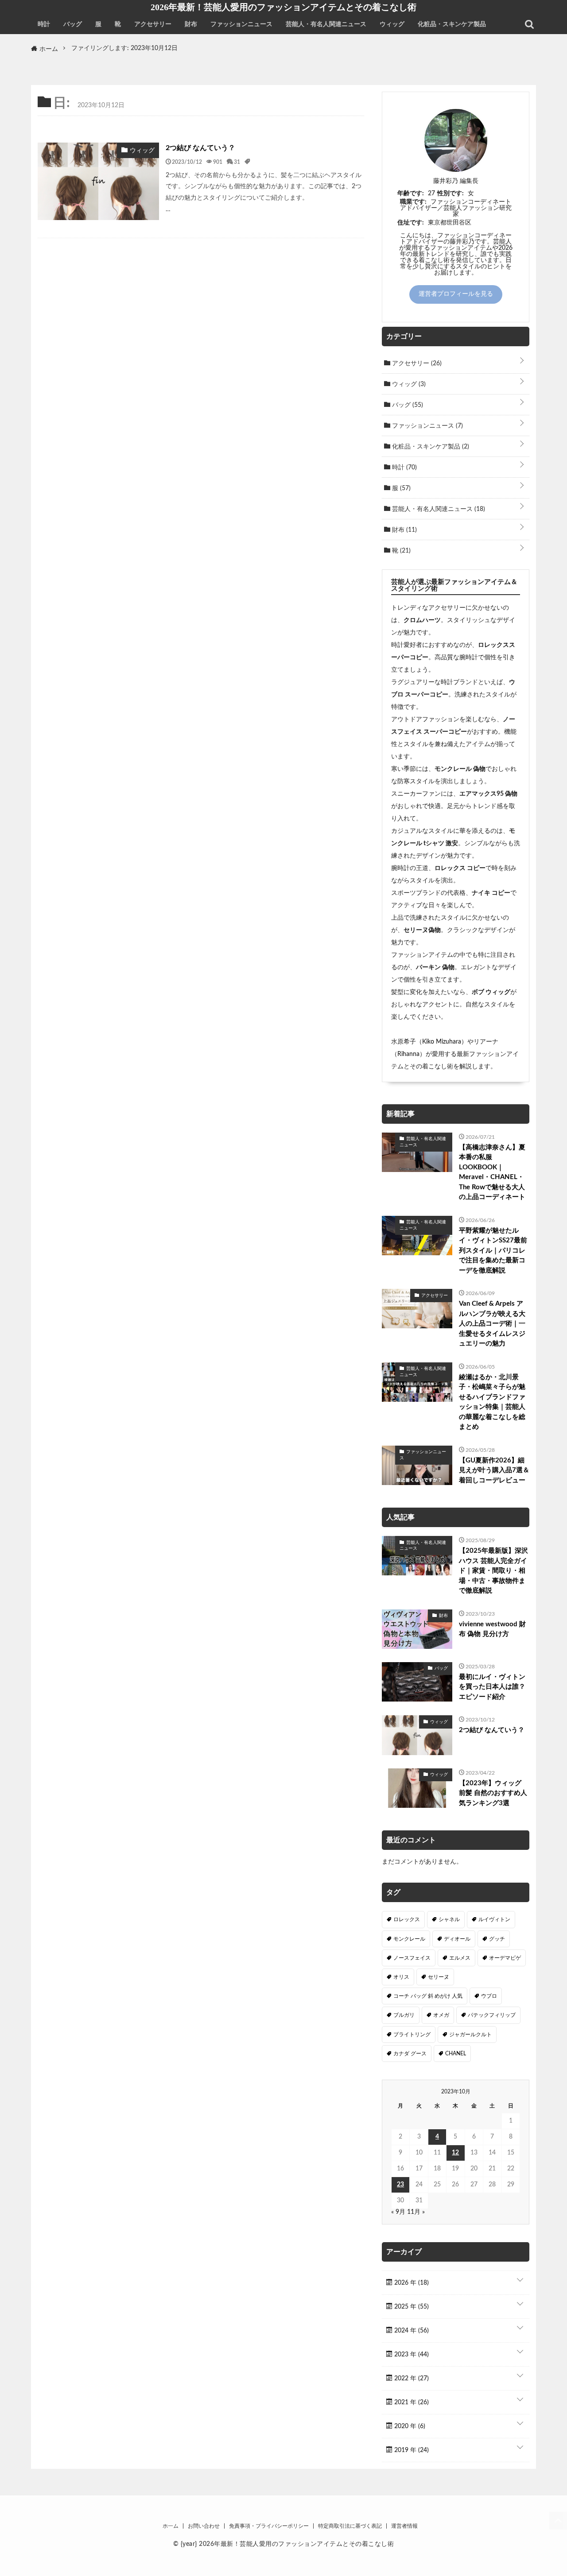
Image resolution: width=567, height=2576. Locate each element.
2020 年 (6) (409, 2426)
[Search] (529, 24)
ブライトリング (412, 2034)
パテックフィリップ (492, 2015)
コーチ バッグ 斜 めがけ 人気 (428, 1996)
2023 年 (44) (411, 2355)
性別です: (450, 193)
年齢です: (411, 193)
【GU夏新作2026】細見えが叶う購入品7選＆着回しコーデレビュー (494, 1470)
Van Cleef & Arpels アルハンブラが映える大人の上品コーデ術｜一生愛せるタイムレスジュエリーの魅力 (492, 1324)
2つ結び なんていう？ (200, 148)
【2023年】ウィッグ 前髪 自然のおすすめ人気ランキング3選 (493, 1793)
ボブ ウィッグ (491, 992)
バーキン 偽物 (435, 967)
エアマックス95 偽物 (488, 794)
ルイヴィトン (494, 1919)
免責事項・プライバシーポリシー (269, 2526)
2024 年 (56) (411, 2331)
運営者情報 (404, 2526)
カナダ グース (410, 2054)
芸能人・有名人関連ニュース (326, 24)
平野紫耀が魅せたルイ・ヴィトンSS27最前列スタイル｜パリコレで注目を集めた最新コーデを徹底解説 (493, 1251)
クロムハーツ (422, 620)
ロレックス (407, 1919)
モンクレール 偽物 (460, 769)
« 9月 (398, 2212)
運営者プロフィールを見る (456, 294)
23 (400, 2185)
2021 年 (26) (411, 2402)
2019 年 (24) (411, 2450)
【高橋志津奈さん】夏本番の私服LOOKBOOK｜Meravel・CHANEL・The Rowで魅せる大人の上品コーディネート (492, 1172)
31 (237, 162)
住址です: (411, 223)
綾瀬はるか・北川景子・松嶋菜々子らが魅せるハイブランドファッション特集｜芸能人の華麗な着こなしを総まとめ (492, 1402)
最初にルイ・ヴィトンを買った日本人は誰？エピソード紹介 (492, 1687)
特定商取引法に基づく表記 (350, 2526)
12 (455, 2153)
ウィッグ (392, 24)
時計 (44, 24)
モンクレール (409, 1939)
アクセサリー (153, 24)
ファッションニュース (241, 24)
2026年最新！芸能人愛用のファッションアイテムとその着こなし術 (283, 7)
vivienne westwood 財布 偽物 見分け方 (492, 1629)
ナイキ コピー (491, 893)
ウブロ (489, 1996)
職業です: (413, 202)
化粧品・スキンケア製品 (452, 24)
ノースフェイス (412, 1958)
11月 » (416, 2212)
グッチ (497, 1939)
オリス (401, 1977)
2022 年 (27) (411, 2379)
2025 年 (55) (411, 2307)
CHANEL (456, 2054)
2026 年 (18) (411, 2283)
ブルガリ (404, 2015)
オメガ (441, 2015)
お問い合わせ (204, 2526)
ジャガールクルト (470, 2034)
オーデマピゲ (505, 1958)
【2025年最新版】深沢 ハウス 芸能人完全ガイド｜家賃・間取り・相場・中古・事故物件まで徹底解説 (493, 1571)
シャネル (449, 1919)
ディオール (457, 1939)
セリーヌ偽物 (422, 930)
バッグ (73, 24)
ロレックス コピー (460, 868)
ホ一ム (171, 2526)
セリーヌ (439, 1977)
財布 (191, 24)
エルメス (460, 1958)
